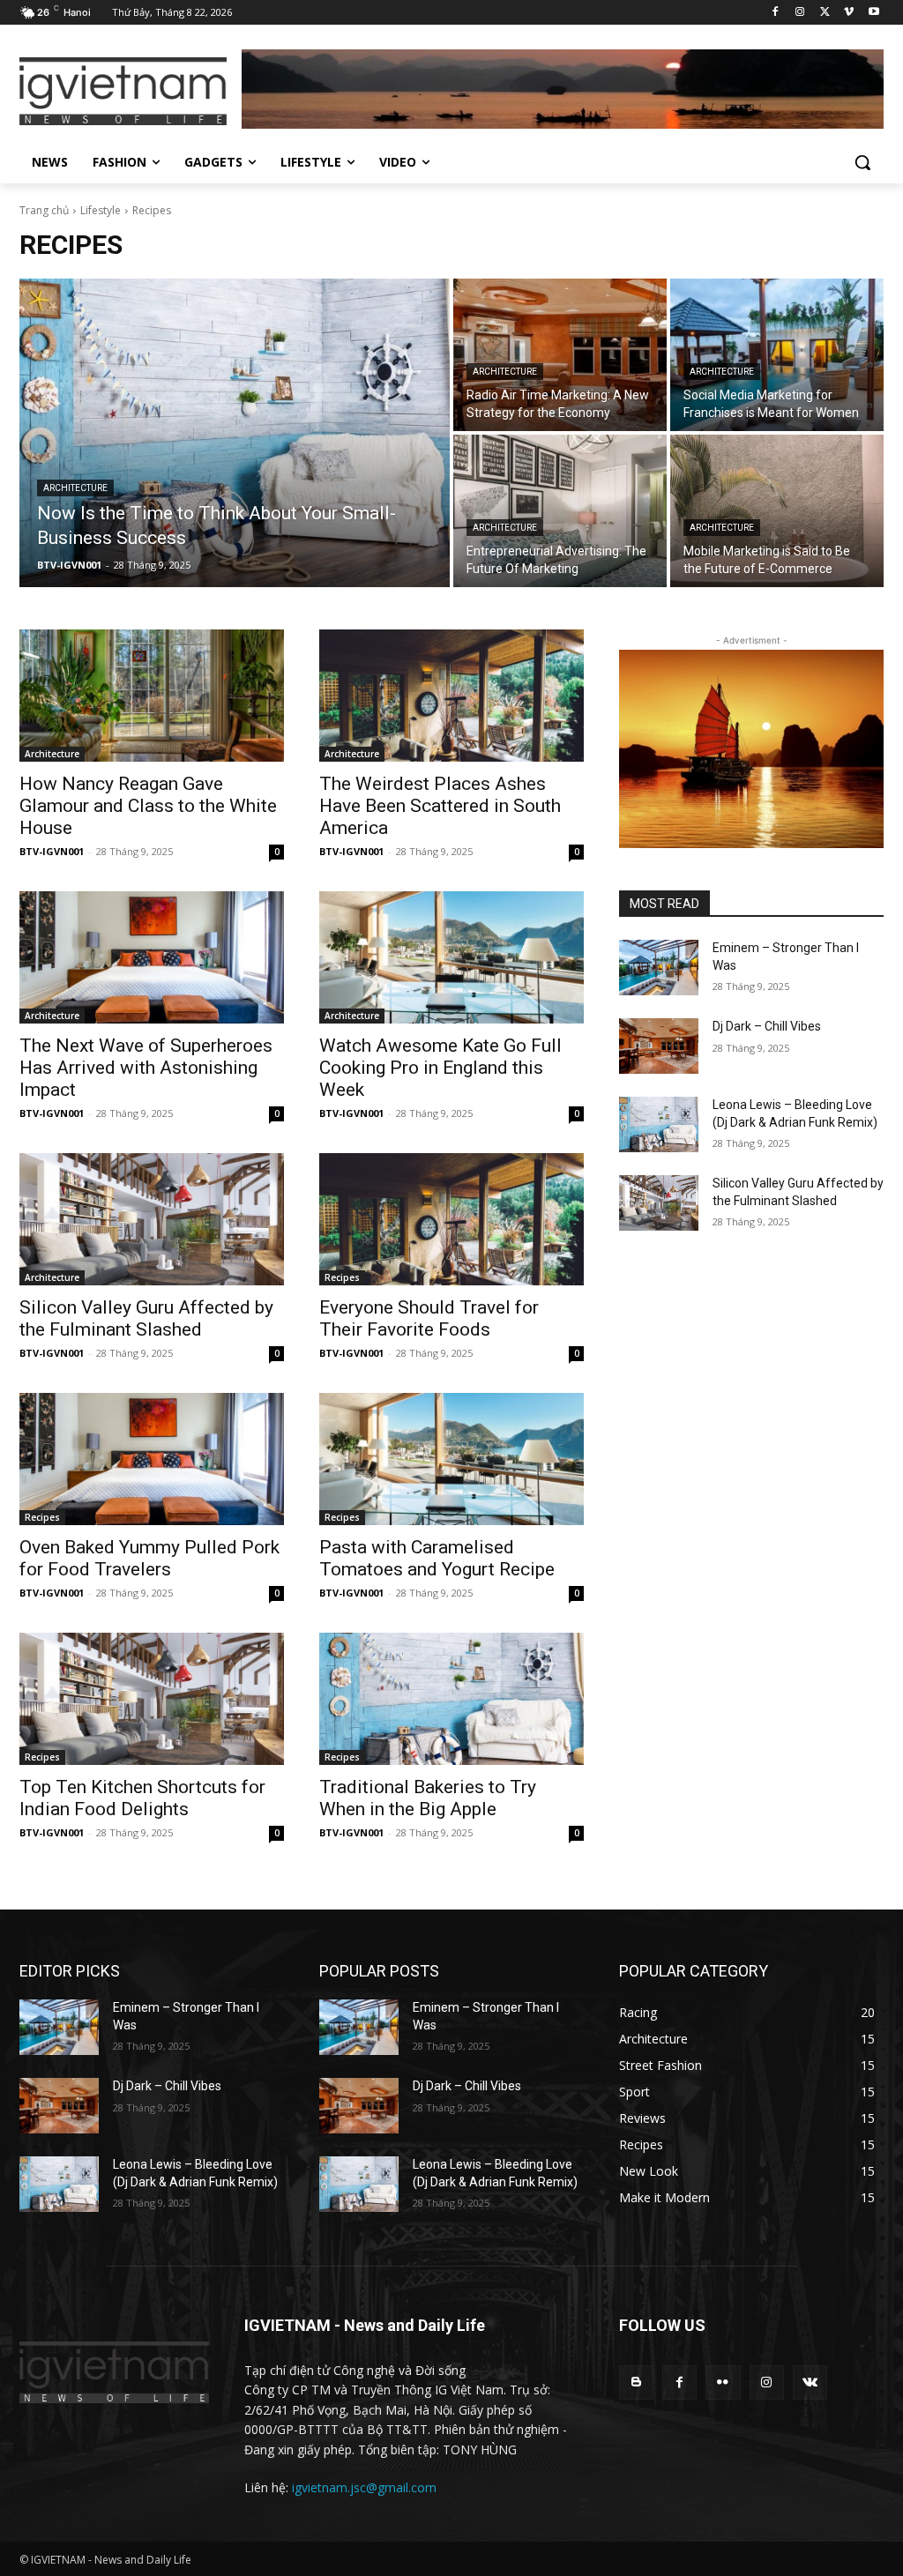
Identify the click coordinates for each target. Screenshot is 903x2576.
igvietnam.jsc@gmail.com (364, 2487)
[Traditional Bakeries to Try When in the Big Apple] (451, 1699)
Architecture (75, 488)
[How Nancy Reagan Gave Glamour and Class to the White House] (152, 696)
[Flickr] (723, 2382)
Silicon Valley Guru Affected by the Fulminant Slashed (146, 1318)
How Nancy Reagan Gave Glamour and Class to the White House (148, 806)
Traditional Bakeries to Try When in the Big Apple (428, 1798)
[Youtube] (873, 13)
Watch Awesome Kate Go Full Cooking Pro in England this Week (440, 1068)
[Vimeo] (849, 13)
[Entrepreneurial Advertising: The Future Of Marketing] (560, 511)
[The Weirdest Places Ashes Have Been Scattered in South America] (451, 696)
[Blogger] (636, 2382)
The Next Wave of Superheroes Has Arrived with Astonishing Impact (146, 1068)
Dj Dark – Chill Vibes (767, 1026)
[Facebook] (776, 13)
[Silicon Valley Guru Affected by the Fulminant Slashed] (152, 1219)
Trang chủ (44, 210)
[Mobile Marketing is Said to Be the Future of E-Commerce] (777, 511)
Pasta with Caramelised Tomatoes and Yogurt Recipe (437, 1558)
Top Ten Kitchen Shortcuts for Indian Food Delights (142, 1798)
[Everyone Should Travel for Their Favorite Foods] (451, 1219)
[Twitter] (825, 13)
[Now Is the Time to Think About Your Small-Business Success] (235, 433)
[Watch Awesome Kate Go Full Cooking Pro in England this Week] (451, 957)
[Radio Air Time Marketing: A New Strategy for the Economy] (560, 355)
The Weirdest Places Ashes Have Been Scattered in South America (440, 806)
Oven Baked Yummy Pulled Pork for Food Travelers (149, 1558)
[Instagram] (800, 13)
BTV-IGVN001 (52, 851)
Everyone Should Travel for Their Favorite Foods (429, 1318)
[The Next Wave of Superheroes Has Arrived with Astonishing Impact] (152, 957)
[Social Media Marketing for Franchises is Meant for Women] (777, 355)
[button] (862, 162)
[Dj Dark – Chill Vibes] (659, 1046)
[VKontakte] (810, 2382)
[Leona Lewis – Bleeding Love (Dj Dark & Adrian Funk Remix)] (659, 1124)
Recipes (342, 1277)
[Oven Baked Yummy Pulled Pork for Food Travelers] (152, 1459)
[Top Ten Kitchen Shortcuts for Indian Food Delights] (152, 1699)
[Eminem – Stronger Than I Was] (659, 968)
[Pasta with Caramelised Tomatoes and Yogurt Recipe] (451, 1459)
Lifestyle (101, 210)
